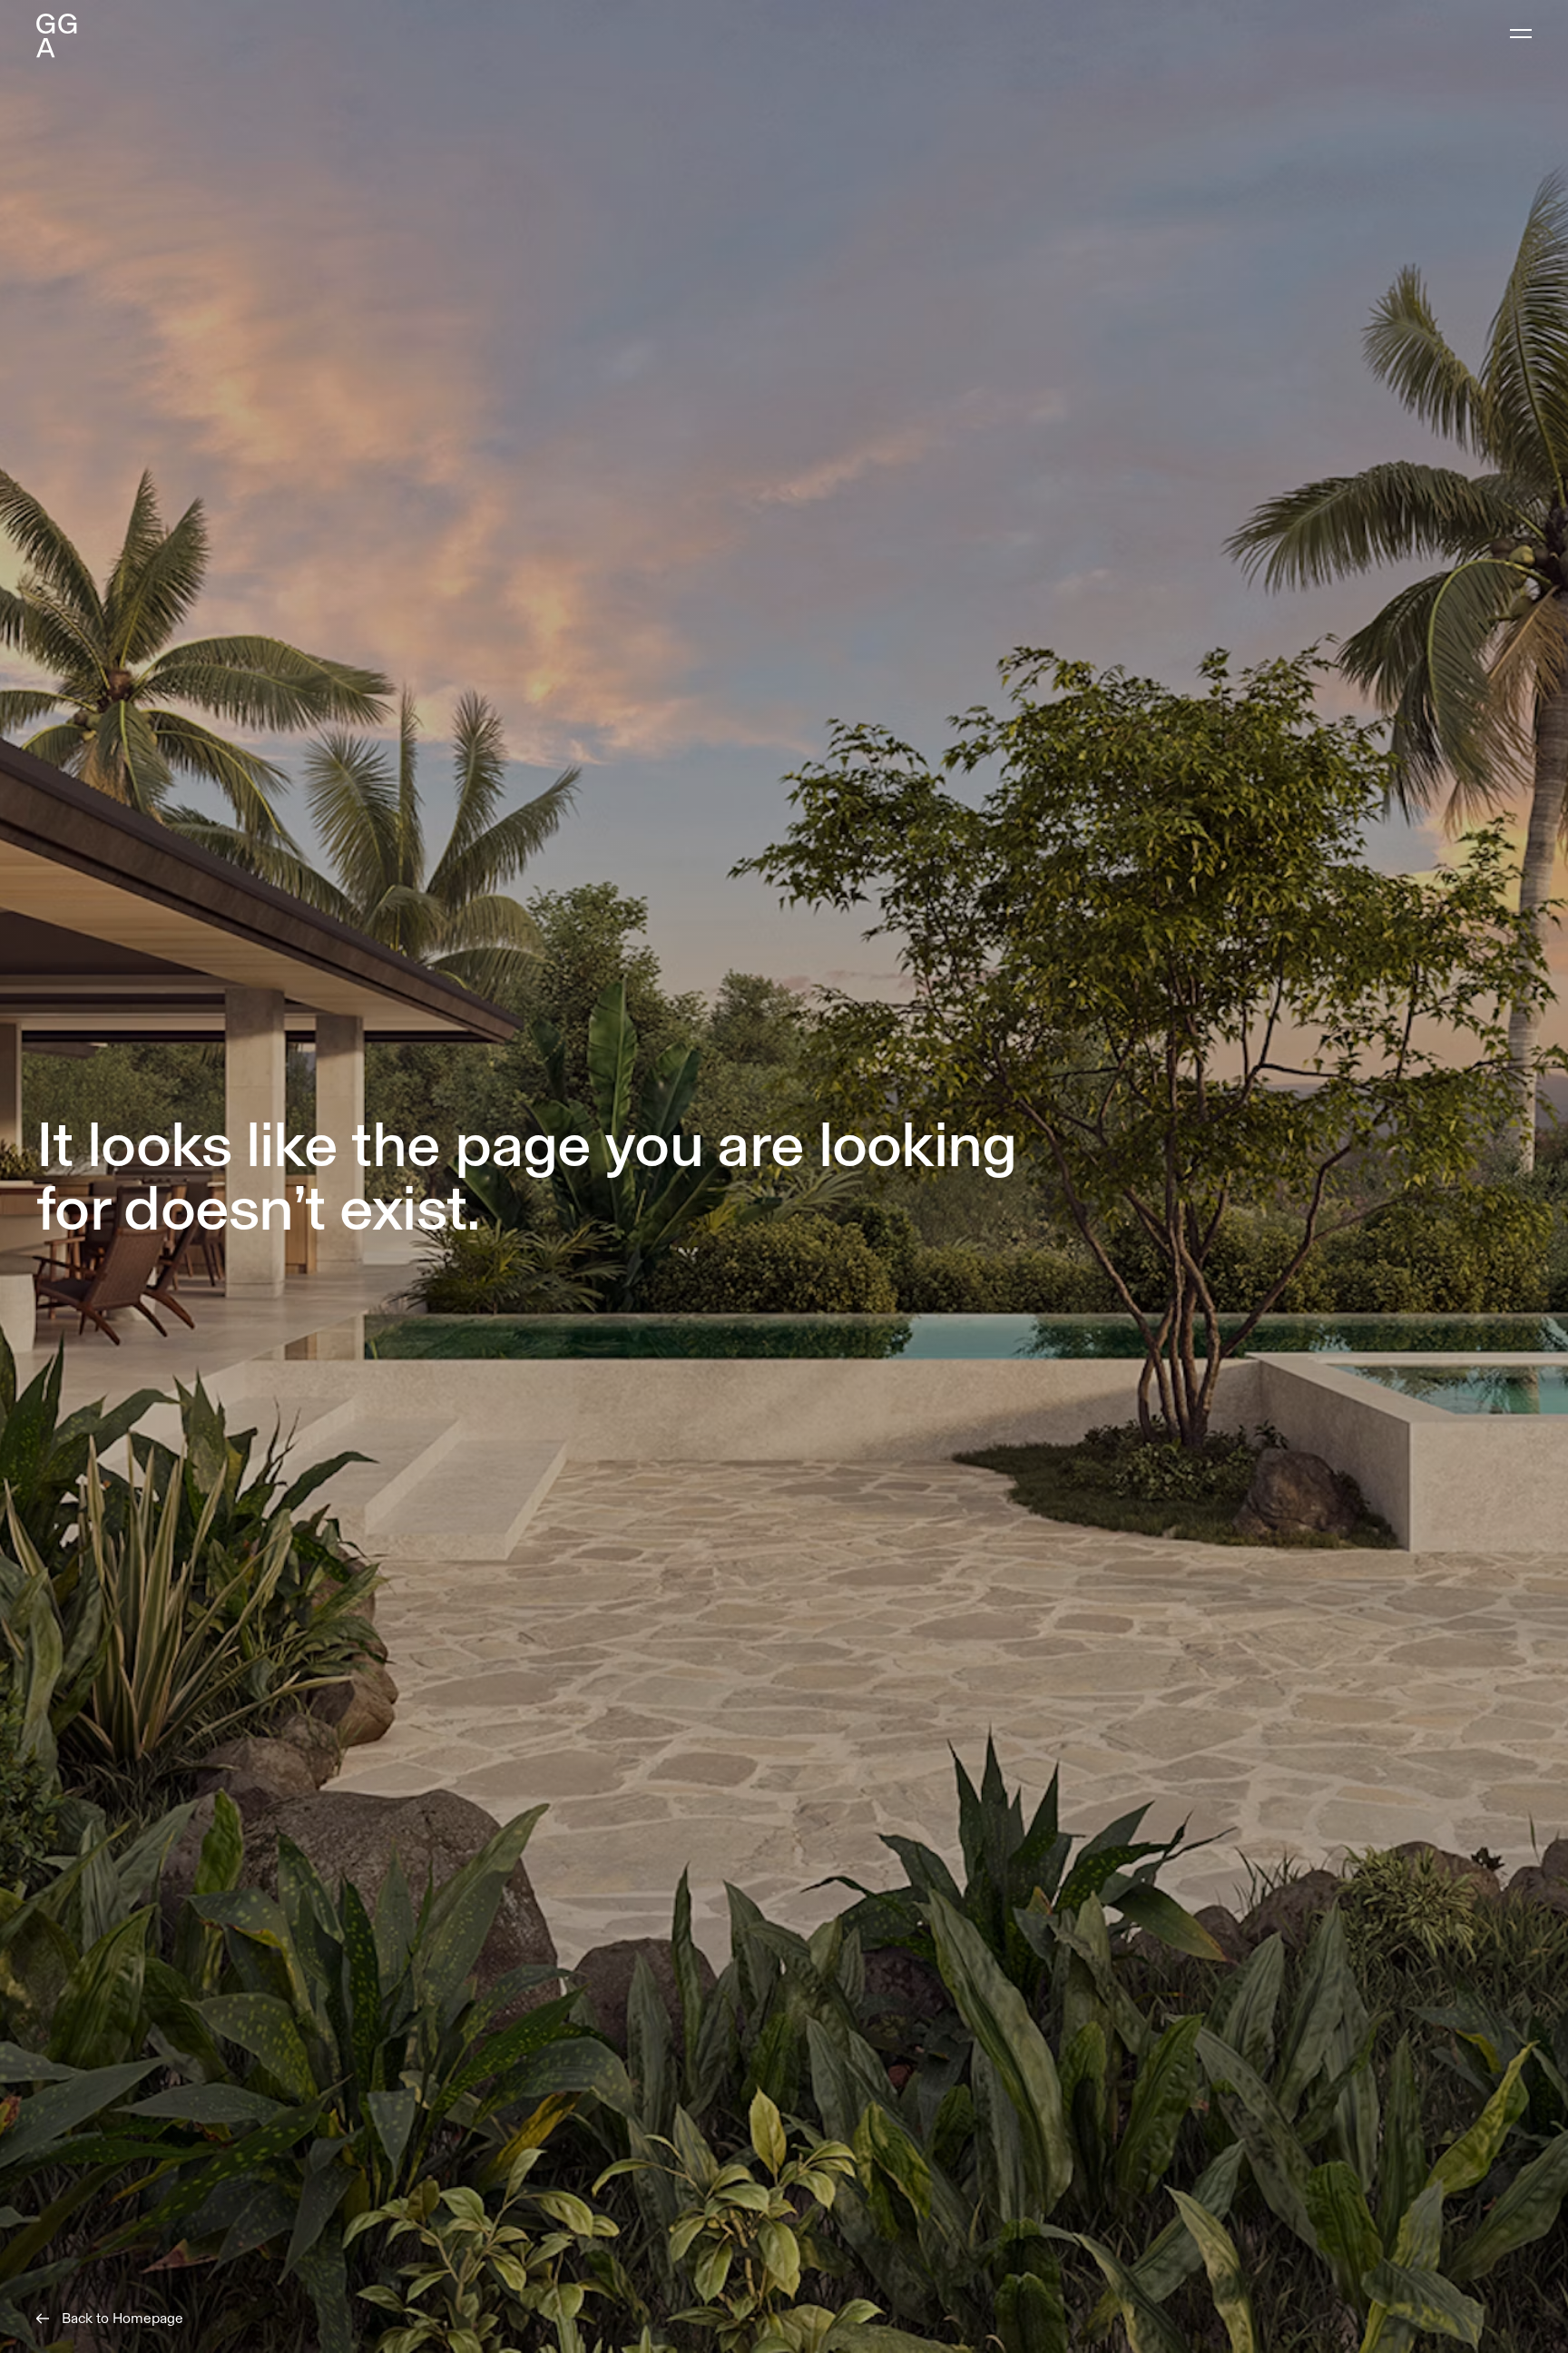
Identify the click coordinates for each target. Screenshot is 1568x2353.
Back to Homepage (122, 2319)
